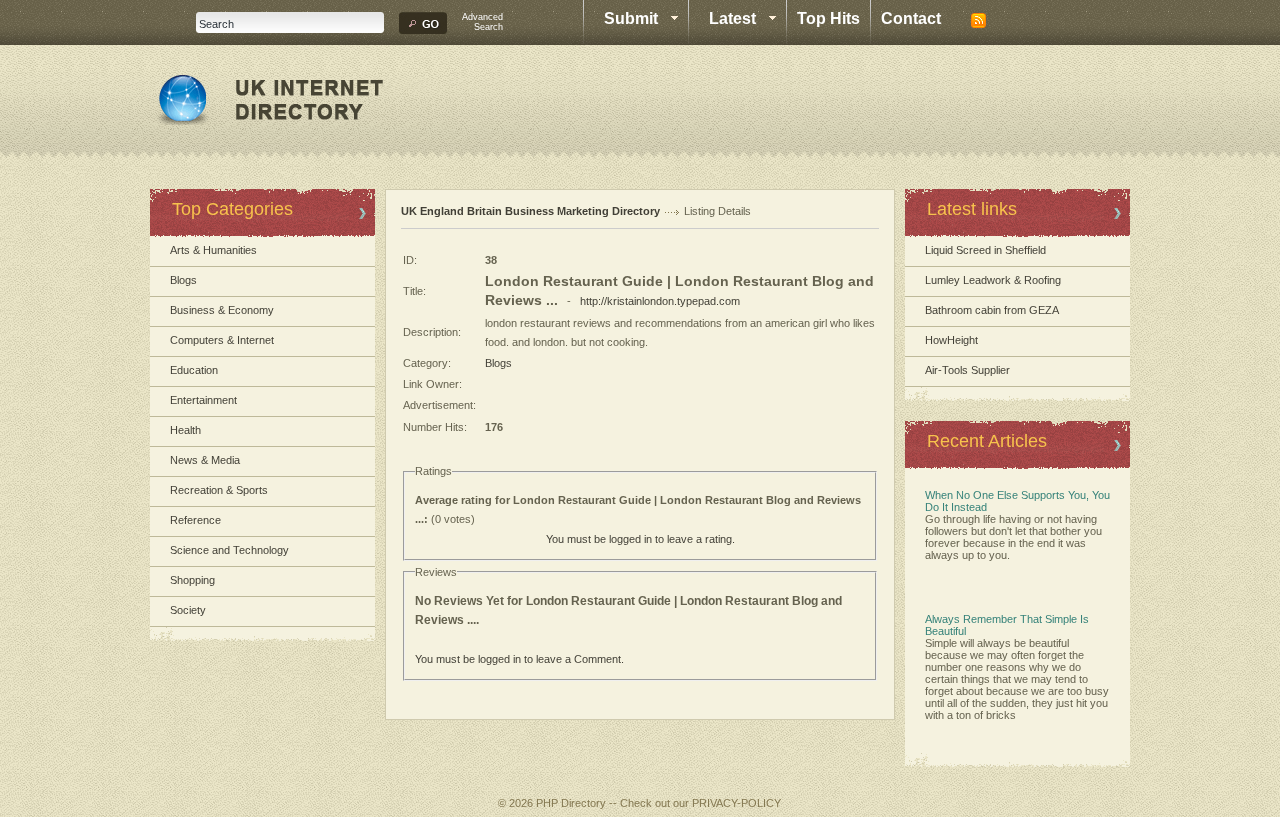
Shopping (192, 580)
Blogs (183, 280)
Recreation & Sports (219, 490)
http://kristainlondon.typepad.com (660, 301)
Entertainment (203, 400)
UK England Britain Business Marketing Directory (530, 211)
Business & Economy (222, 310)
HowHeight (951, 340)
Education (194, 370)
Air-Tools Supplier (967, 370)
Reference (195, 520)
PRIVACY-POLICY (736, 803)
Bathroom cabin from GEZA (992, 310)
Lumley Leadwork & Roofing (993, 280)
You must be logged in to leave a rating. (640, 539)
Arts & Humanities (213, 250)
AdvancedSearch (482, 22)
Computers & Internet (222, 340)
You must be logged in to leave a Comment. (519, 659)
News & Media (205, 460)
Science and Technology (229, 550)
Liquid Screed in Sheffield (985, 250)
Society (188, 610)
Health (185, 430)
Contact (911, 18)
